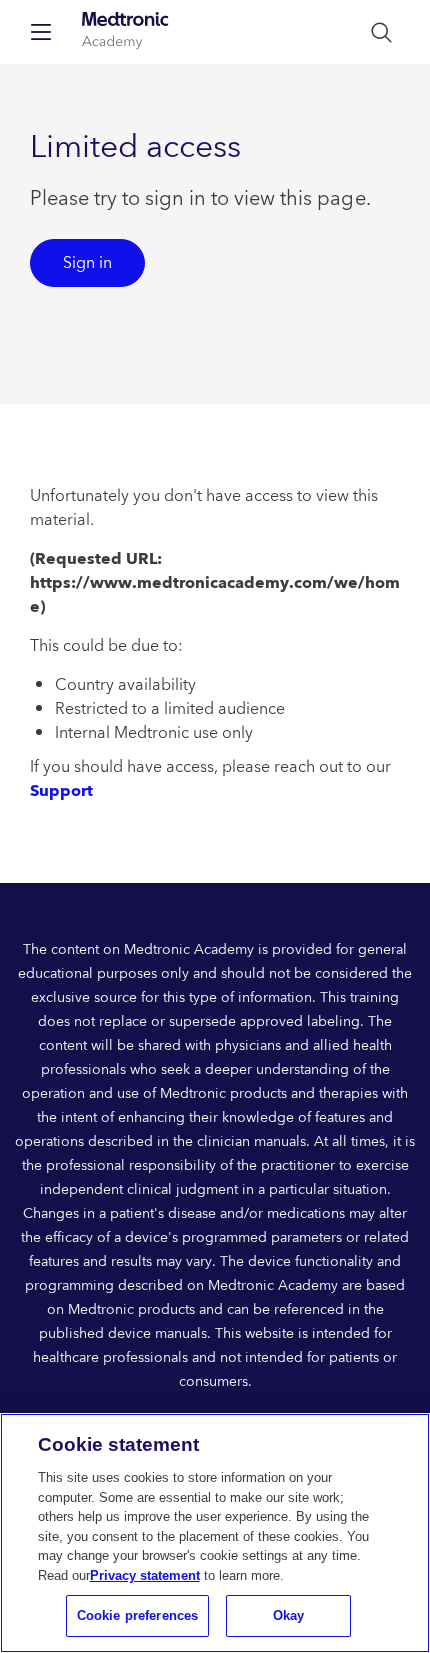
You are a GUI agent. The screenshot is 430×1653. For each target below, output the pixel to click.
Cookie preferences (137, 1615)
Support (61, 791)
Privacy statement (145, 1575)
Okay (289, 1615)
